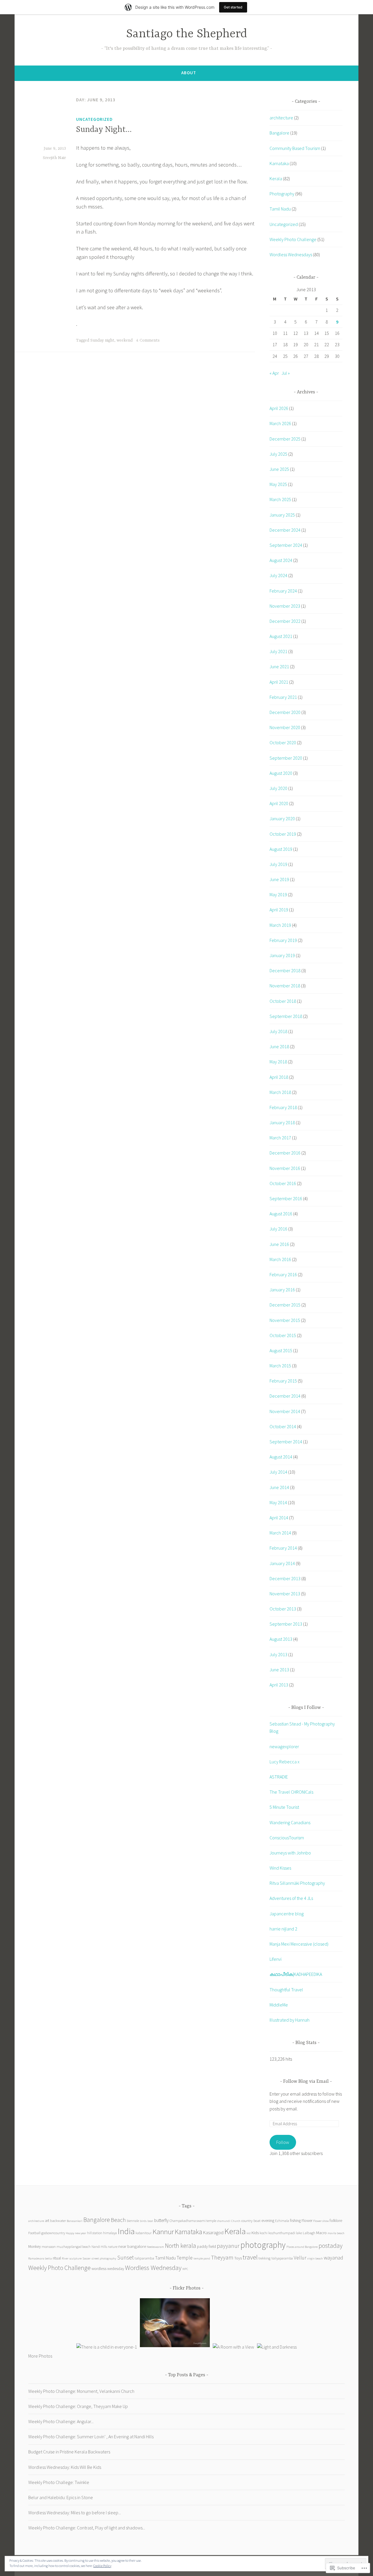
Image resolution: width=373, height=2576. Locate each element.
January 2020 (282, 818)
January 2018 (282, 1122)
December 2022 (285, 621)
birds (143, 2221)
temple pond (202, 2258)
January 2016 (282, 1290)
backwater (58, 2220)
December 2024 (285, 530)
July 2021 (278, 651)
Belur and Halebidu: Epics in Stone (61, 2497)
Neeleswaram (155, 2247)
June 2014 (279, 1487)
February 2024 (283, 591)
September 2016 (286, 1198)
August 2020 (281, 773)
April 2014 (279, 1518)
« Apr (274, 373)
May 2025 (278, 484)
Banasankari (75, 2221)
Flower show (321, 2221)
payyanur (228, 2246)
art (47, 2221)
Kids (255, 2233)
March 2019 (280, 925)
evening (268, 2221)
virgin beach (315, 2258)
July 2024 (278, 575)
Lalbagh (309, 2233)
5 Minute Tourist (284, 1807)
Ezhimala (282, 2221)
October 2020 (283, 742)
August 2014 (281, 1457)
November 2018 (285, 986)
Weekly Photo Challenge (293, 239)
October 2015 (283, 1335)
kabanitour (144, 2233)
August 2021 (281, 636)
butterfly (161, 2220)
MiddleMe (279, 2005)
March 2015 (280, 1366)
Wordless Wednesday (153, 2268)
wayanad (334, 2258)
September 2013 (286, 1624)
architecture (281, 118)
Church (236, 2221)
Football (34, 2233)
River (65, 2258)
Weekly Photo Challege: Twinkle (59, 2482)
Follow (283, 2142)
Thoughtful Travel (286, 1990)
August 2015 (281, 1350)
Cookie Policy (102, 2566)
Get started (233, 7)
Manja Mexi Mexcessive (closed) (299, 1944)
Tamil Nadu (280, 209)
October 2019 (283, 834)
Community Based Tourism (295, 148)
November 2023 (285, 606)
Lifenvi (276, 1959)
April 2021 (279, 682)
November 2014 (285, 1411)
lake (299, 2233)
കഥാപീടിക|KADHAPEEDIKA (296, 1974)
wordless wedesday (108, 2269)
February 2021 (283, 697)
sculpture (75, 2258)
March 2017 (280, 1138)
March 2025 (280, 499)
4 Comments (148, 340)
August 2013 (281, 1639)
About (189, 73)
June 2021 (279, 666)
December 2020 (285, 712)
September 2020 (286, 758)
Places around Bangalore (302, 2247)
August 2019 (281, 849)
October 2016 (283, 1183)
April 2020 (279, 803)
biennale (133, 2221)
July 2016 (278, 1229)
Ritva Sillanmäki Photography (297, 1883)
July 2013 (278, 1654)
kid (249, 2233)
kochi (264, 2233)
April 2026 (279, 408)
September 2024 (286, 545)
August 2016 (281, 1214)
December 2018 (285, 970)
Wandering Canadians (290, 1822)
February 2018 (283, 1107)
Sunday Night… (104, 130)
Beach (118, 2220)
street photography (104, 2258)
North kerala (181, 2246)
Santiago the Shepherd (187, 34)
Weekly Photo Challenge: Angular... (61, 2421)
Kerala (276, 178)
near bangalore (132, 2246)
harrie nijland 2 (283, 1929)
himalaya (110, 2233)
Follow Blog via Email (306, 2082)
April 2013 (279, 1685)
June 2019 (279, 879)
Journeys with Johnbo (290, 1853)
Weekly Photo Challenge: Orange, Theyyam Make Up (78, 2406)
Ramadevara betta (40, 2258)
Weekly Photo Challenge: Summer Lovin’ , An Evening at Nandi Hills (91, 2437)
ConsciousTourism (287, 1838)
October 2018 (283, 1001)
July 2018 (278, 1031)
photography (263, 2245)
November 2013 (285, 1594)
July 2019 (278, 864)
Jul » (286, 373)
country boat (251, 2220)
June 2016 (279, 1244)
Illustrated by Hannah (290, 2020)
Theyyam (222, 2257)
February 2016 (283, 1274)
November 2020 (285, 727)
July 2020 (278, 788)
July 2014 (278, 1472)
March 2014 (280, 1533)
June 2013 (279, 1670)
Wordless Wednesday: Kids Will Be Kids (65, 2467)
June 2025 (279, 469)
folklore (336, 2221)
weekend (125, 340)
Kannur (163, 2232)
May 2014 (278, 1502)
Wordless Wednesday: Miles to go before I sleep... (75, 2513)
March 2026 (280, 423)
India (126, 2231)
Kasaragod (213, 2232)
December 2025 (285, 439)
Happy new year (76, 2233)
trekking (264, 2258)
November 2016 (285, 1168)
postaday (331, 2246)
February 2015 (283, 1381)
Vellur (300, 2258)
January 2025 (282, 515)
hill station (95, 2233)
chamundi (224, 2221)
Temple (185, 2258)
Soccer (87, 2258)
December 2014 (285, 1396)
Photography (282, 194)
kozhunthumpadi (282, 2233)
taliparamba (144, 2258)
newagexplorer (284, 1746)
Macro (321, 2233)
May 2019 (278, 894)
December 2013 (285, 1578)
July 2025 (278, 454)
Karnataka (279, 163)
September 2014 (286, 1442)
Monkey (35, 2247)
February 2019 (283, 940)
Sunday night (102, 340)
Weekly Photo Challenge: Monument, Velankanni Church (81, 2391)
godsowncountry (53, 2233)
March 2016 (280, 1259)
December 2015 (285, 1305)
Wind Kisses (280, 1868)
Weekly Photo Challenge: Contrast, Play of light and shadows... (87, 2528)
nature (113, 2247)
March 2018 (280, 1092)
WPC (185, 2269)
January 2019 (282, 955)
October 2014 (283, 1426)
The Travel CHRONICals (291, 1792)
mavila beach (336, 2233)
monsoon (49, 2246)
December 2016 (285, 1153)
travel (250, 2257)
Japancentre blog (287, 1914)
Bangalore (279, 133)
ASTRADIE (279, 1777)
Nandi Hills (99, 2247)
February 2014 (283, 1548)
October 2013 (283, 1609)
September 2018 (286, 1016)
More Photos (40, 2356)
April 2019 (279, 910)
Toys (238, 2258)
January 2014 (282, 1563)
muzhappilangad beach (74, 2247)
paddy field (206, 2247)
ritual (57, 2258)
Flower (307, 2221)
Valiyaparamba (282, 2258)
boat (150, 2221)
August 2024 (281, 560)
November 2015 (285, 1320)
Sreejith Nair (54, 158)
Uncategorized (94, 119)
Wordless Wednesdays (291, 254)
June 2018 (279, 1046)
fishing (295, 2221)
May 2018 (278, 1062)
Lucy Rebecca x (285, 1762)
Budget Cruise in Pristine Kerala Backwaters (69, 2452)
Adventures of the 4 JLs (291, 1898)
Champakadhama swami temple (193, 2221)
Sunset (125, 2257)
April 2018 (279, 1077)
